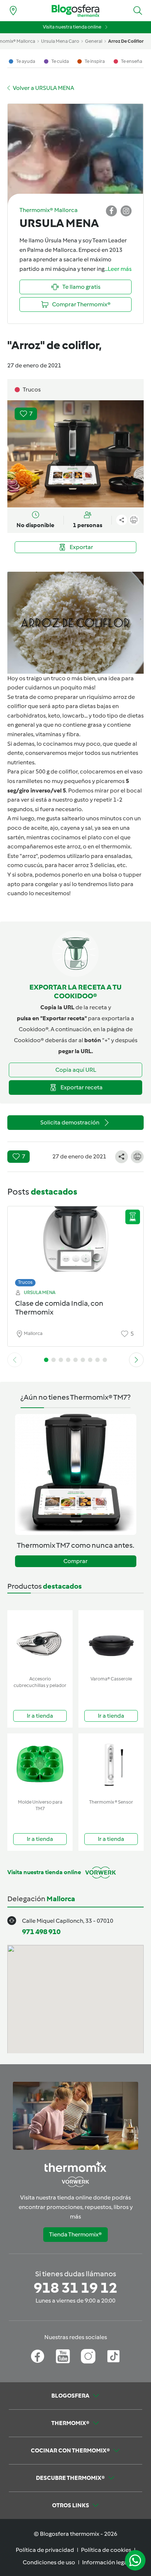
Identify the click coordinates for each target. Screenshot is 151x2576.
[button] (138, 11)
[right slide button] (136, 1360)
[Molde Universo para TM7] (40, 1765)
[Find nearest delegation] (13, 11)
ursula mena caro (60, 41)
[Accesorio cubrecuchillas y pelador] (40, 1641)
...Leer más (118, 269)
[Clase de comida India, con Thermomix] (75, 1245)
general (94, 41)
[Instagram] (88, 2356)
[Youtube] (63, 2356)
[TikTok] (113, 2356)
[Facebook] (38, 2356)
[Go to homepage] (75, 11)
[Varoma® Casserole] (111, 1641)
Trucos (25, 1282)
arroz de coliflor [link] (126, 41)
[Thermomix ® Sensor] (111, 1765)
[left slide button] (15, 1360)
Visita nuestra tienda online (72, 27)
